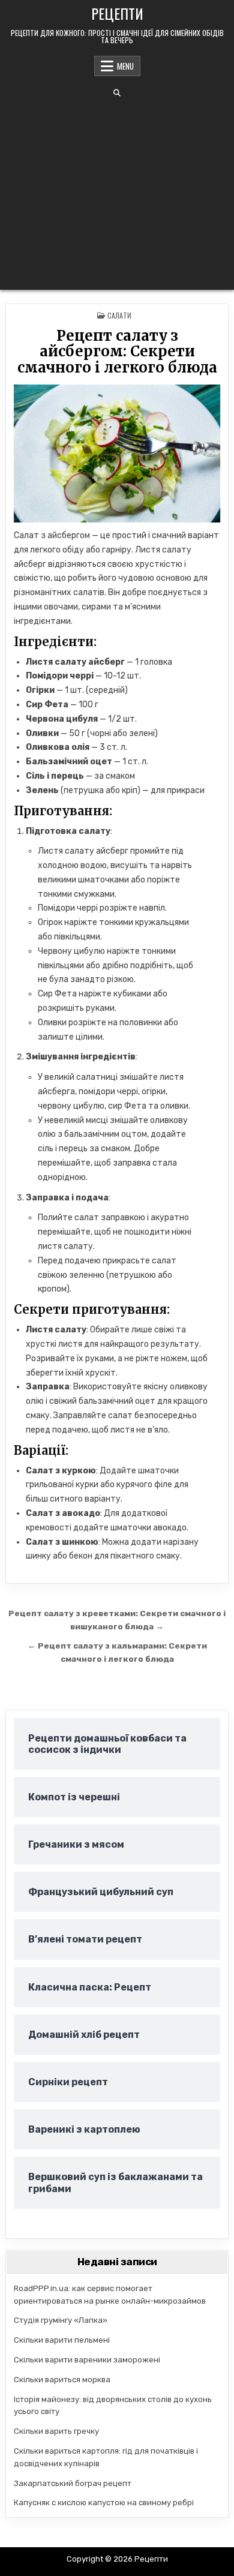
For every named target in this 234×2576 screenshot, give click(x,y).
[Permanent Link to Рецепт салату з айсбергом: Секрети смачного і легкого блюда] (117, 454)
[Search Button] (117, 93)
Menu (125, 66)
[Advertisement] (117, 193)
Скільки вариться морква (62, 2380)
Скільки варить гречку (56, 2431)
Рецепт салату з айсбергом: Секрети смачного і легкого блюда (117, 352)
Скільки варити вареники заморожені (87, 2360)
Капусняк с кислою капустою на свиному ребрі (104, 2503)
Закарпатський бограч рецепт (73, 2483)
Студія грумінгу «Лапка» (61, 2320)
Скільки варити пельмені (62, 2340)
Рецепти (117, 13)
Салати (119, 315)
